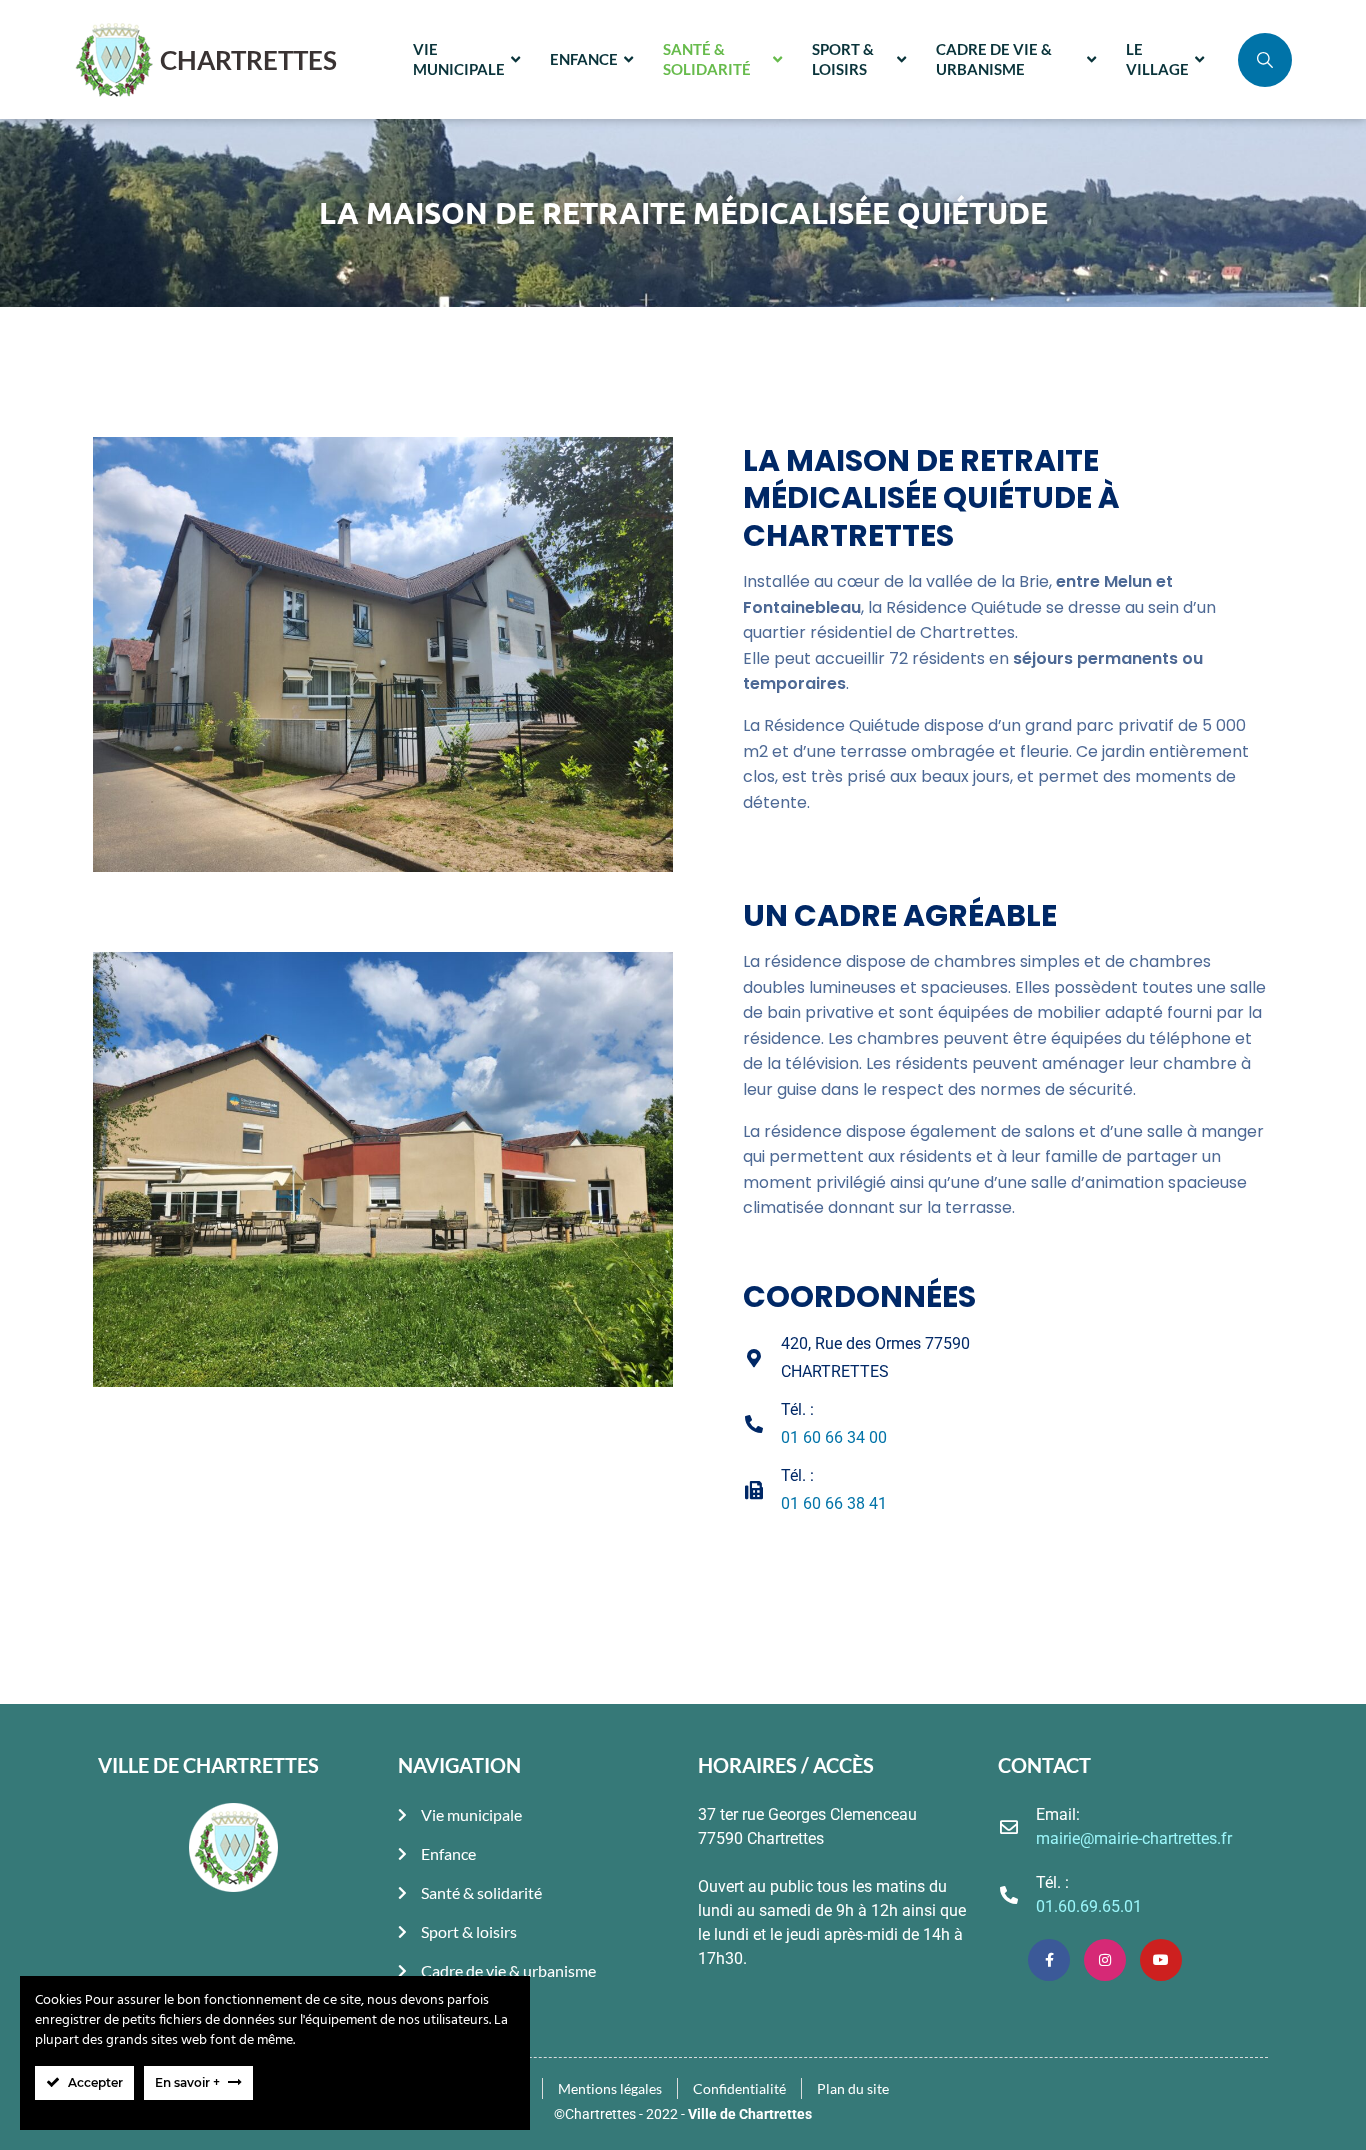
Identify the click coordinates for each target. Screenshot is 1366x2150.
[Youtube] (1161, 1960)
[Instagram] (1105, 1960)
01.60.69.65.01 (1089, 1906)
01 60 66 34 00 (834, 1437)
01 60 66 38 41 (834, 1503)
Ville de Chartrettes (750, 2114)
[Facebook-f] (1049, 1960)
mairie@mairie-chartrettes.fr (1134, 1838)
